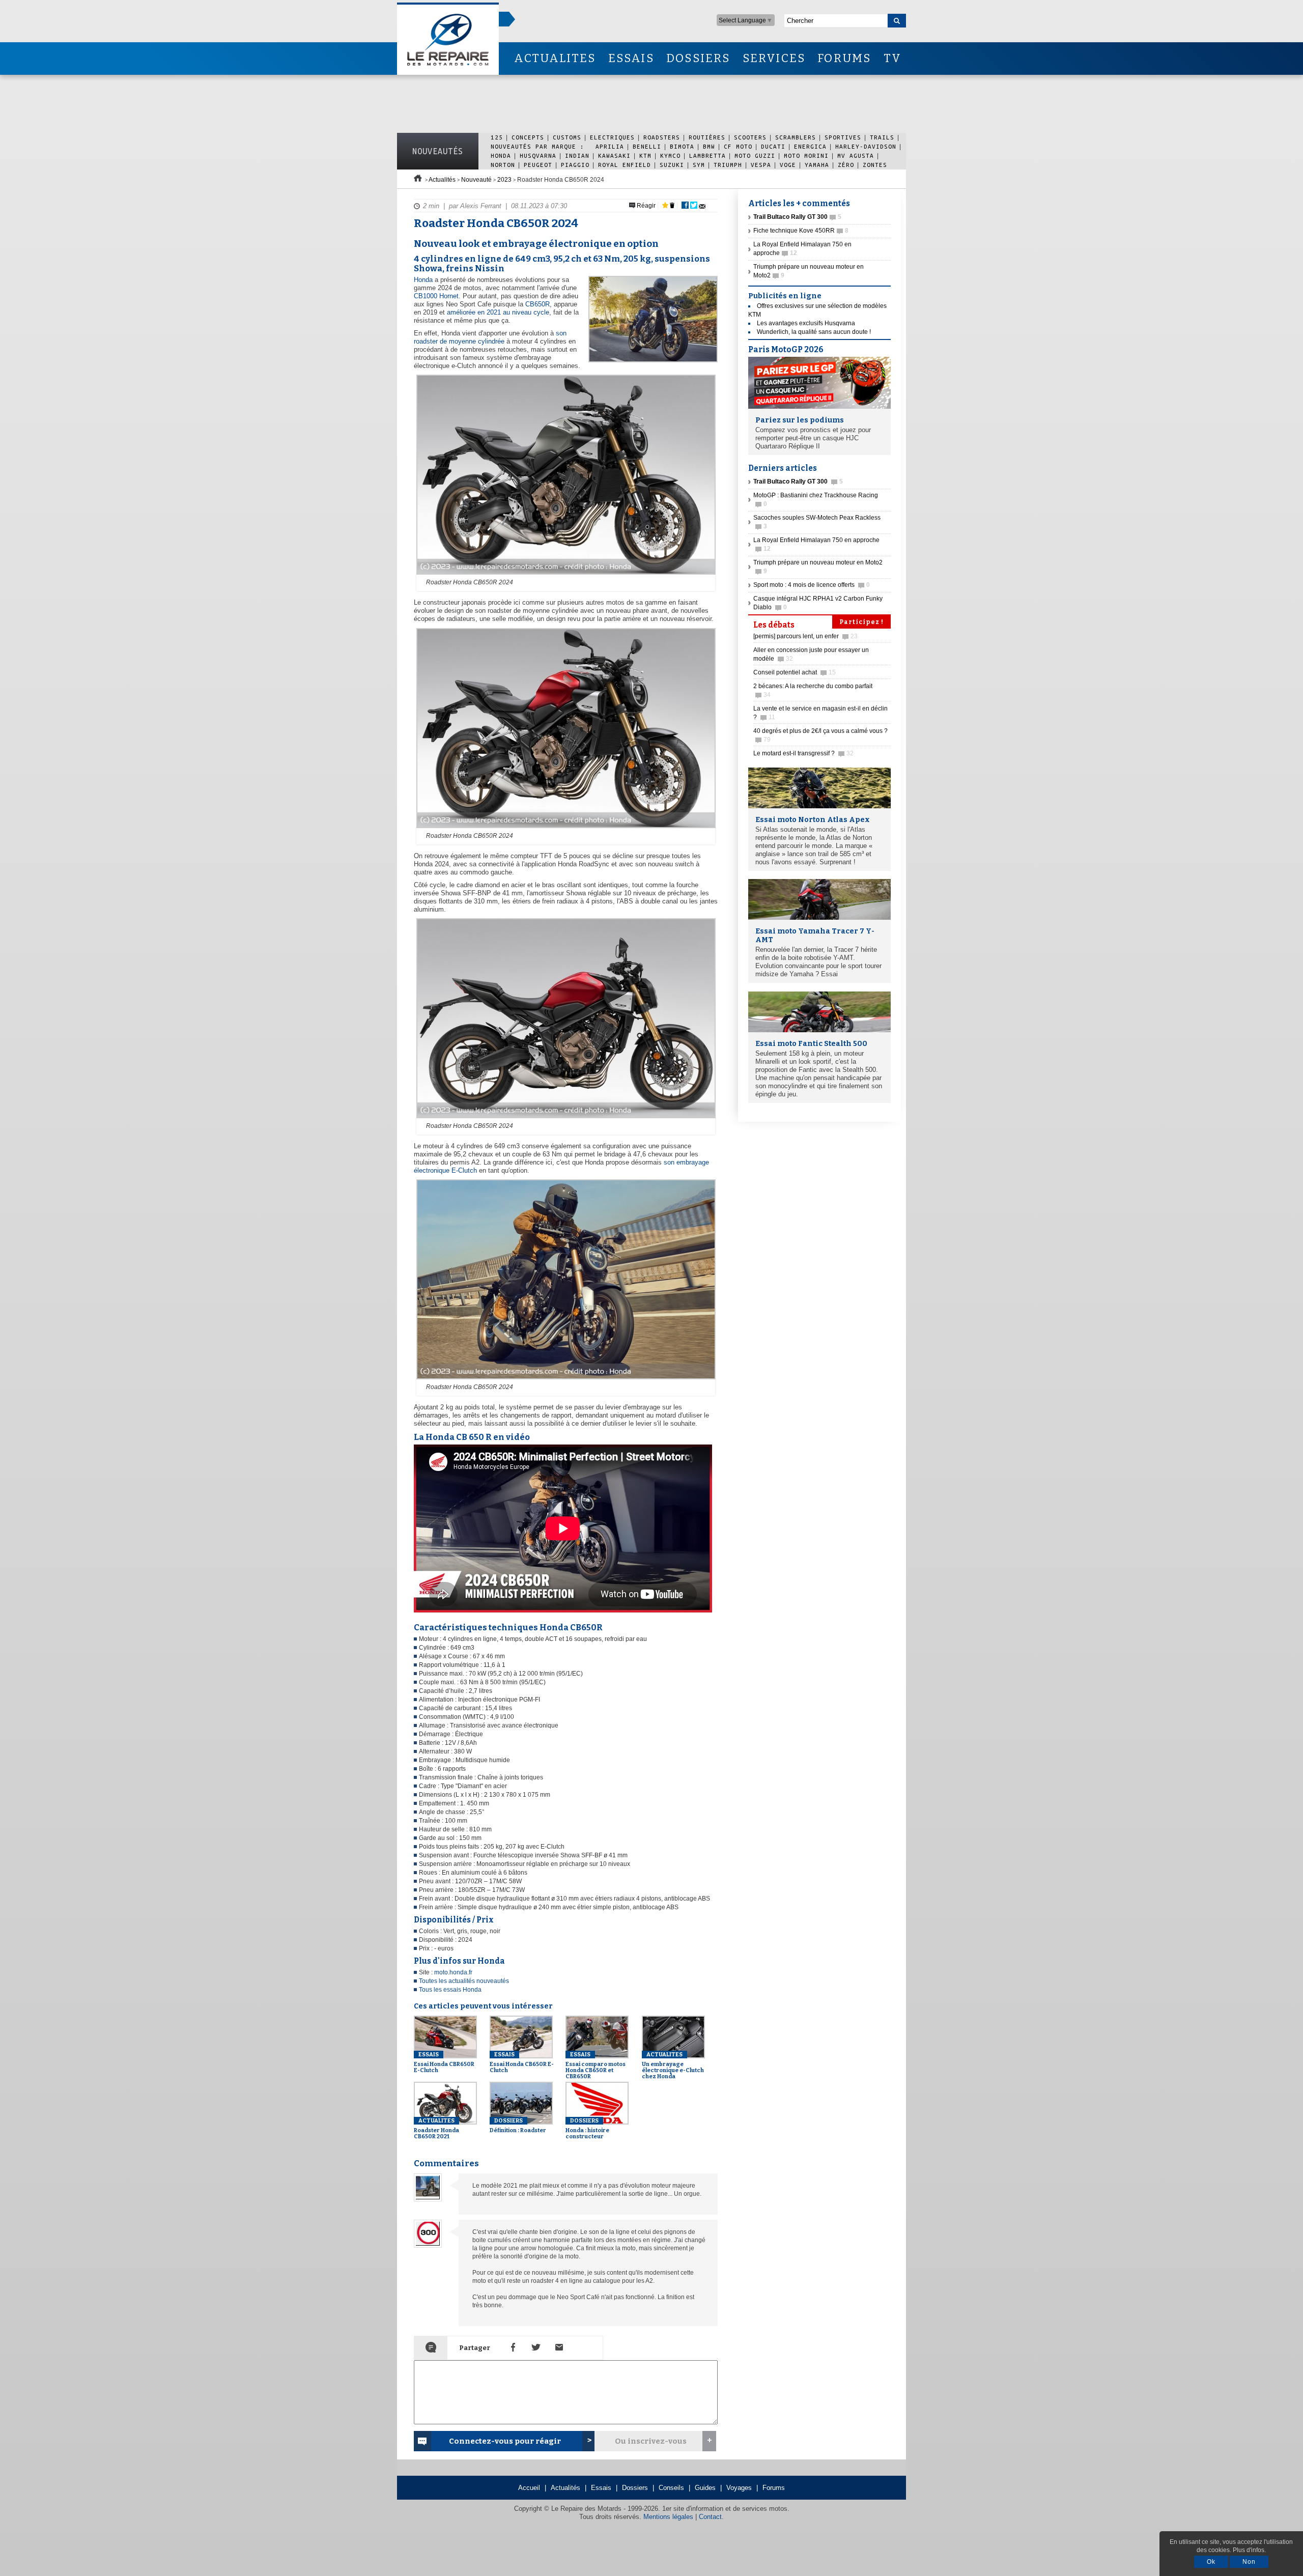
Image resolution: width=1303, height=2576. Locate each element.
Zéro (846, 165)
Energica (810, 146)
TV (893, 58)
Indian (577, 155)
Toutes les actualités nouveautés (464, 1981)
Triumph (728, 165)
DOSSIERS (698, 58)
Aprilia (610, 146)
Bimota (682, 146)
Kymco (670, 155)
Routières (707, 137)
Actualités (442, 180)
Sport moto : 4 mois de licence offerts (812, 585)
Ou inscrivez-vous (651, 2441)
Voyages (739, 2488)
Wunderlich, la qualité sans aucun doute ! (814, 332)
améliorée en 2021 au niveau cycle (498, 312)
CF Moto (738, 146)
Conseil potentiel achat (795, 672)
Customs (567, 137)
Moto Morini (806, 155)
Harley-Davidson (866, 146)
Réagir (645, 206)
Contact (710, 2517)
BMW (709, 146)
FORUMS (844, 58)
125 (497, 137)
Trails (882, 137)
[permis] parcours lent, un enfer (805, 636)
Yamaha (817, 165)
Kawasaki (614, 155)
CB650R (537, 304)
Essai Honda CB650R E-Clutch (522, 2062)
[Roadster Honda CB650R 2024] (565, 575)
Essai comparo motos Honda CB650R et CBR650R (596, 2065)
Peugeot (538, 165)
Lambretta (707, 155)
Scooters (750, 137)
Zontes (875, 165)
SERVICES (774, 58)
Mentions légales (668, 2517)
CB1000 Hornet (436, 296)
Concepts (528, 137)
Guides (705, 2488)
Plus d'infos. (1249, 2550)
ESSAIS (631, 58)
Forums (774, 2488)
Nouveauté (476, 180)
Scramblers (796, 137)
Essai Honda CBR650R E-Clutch (444, 2062)
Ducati (773, 146)
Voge (788, 165)
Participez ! (861, 622)
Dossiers (635, 2488)
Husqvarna (538, 155)
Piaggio (575, 165)
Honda (501, 155)
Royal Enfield (625, 165)
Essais (601, 2488)
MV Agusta (856, 155)
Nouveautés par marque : (540, 146)
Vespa (761, 165)
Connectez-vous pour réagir (505, 2441)
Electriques (612, 137)
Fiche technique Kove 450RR (801, 231)
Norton (503, 165)
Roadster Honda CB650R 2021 (436, 2129)
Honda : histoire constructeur (587, 2129)
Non (1249, 2562)
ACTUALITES (555, 58)
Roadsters (662, 137)
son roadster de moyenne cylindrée (490, 337)
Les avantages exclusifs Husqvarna (806, 323)
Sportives (843, 137)
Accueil (529, 2488)
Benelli (647, 146)
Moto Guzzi (755, 155)
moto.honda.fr (453, 1972)
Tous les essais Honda (450, 1990)
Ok (1211, 2562)
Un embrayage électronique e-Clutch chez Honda (673, 2065)
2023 (504, 180)
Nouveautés (438, 151)
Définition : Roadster (518, 2126)
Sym (699, 165)
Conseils (671, 2488)
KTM (645, 155)
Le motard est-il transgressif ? (803, 753)
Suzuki (672, 165)
